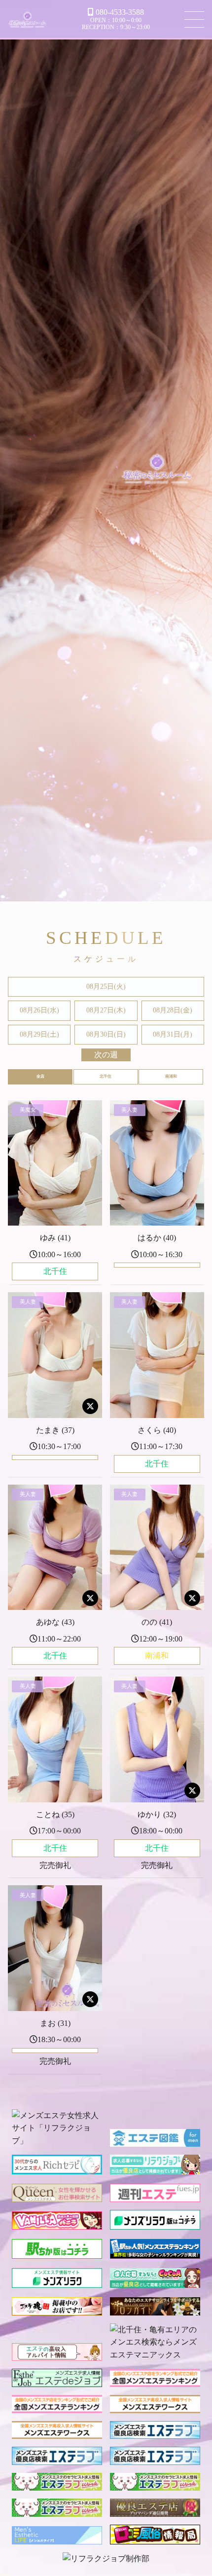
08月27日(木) (106, 1010)
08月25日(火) (106, 987)
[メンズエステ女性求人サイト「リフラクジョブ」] (57, 2141)
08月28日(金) (173, 1010)
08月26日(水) (39, 1010)
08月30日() (106, 1034)
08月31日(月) (173, 1034)
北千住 (106, 1076)
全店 (40, 1076)
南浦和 (171, 1076)
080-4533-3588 (120, 12)
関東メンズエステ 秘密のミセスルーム (28, 21)
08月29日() (39, 1034)
